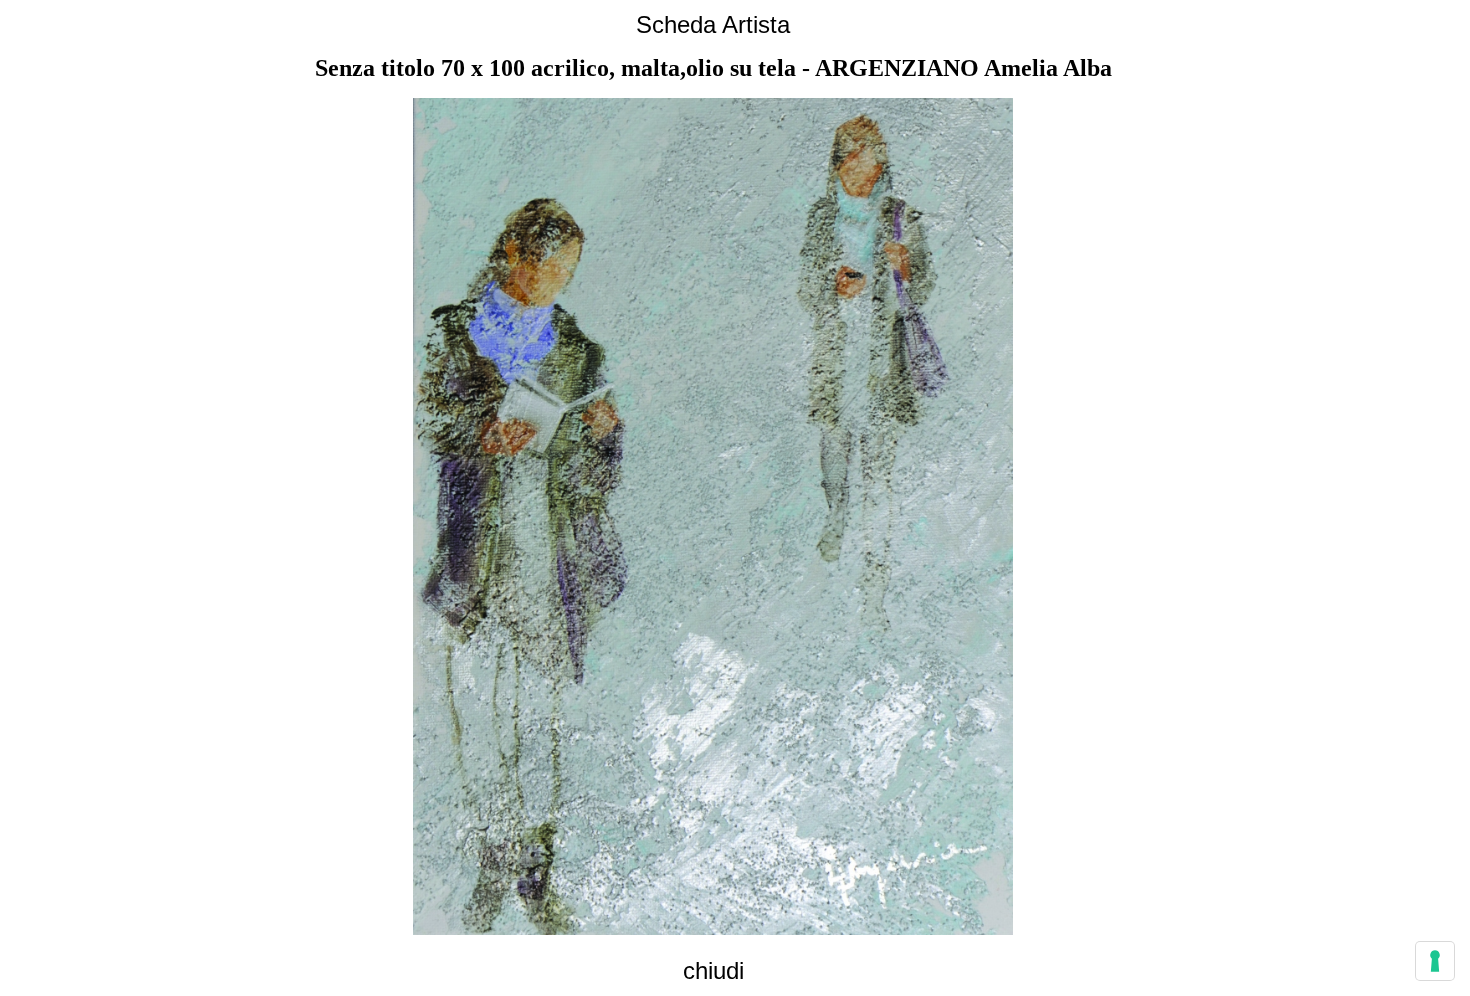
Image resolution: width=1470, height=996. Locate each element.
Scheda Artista (713, 24)
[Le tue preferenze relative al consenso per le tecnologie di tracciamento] (1435, 961)
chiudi (713, 970)
